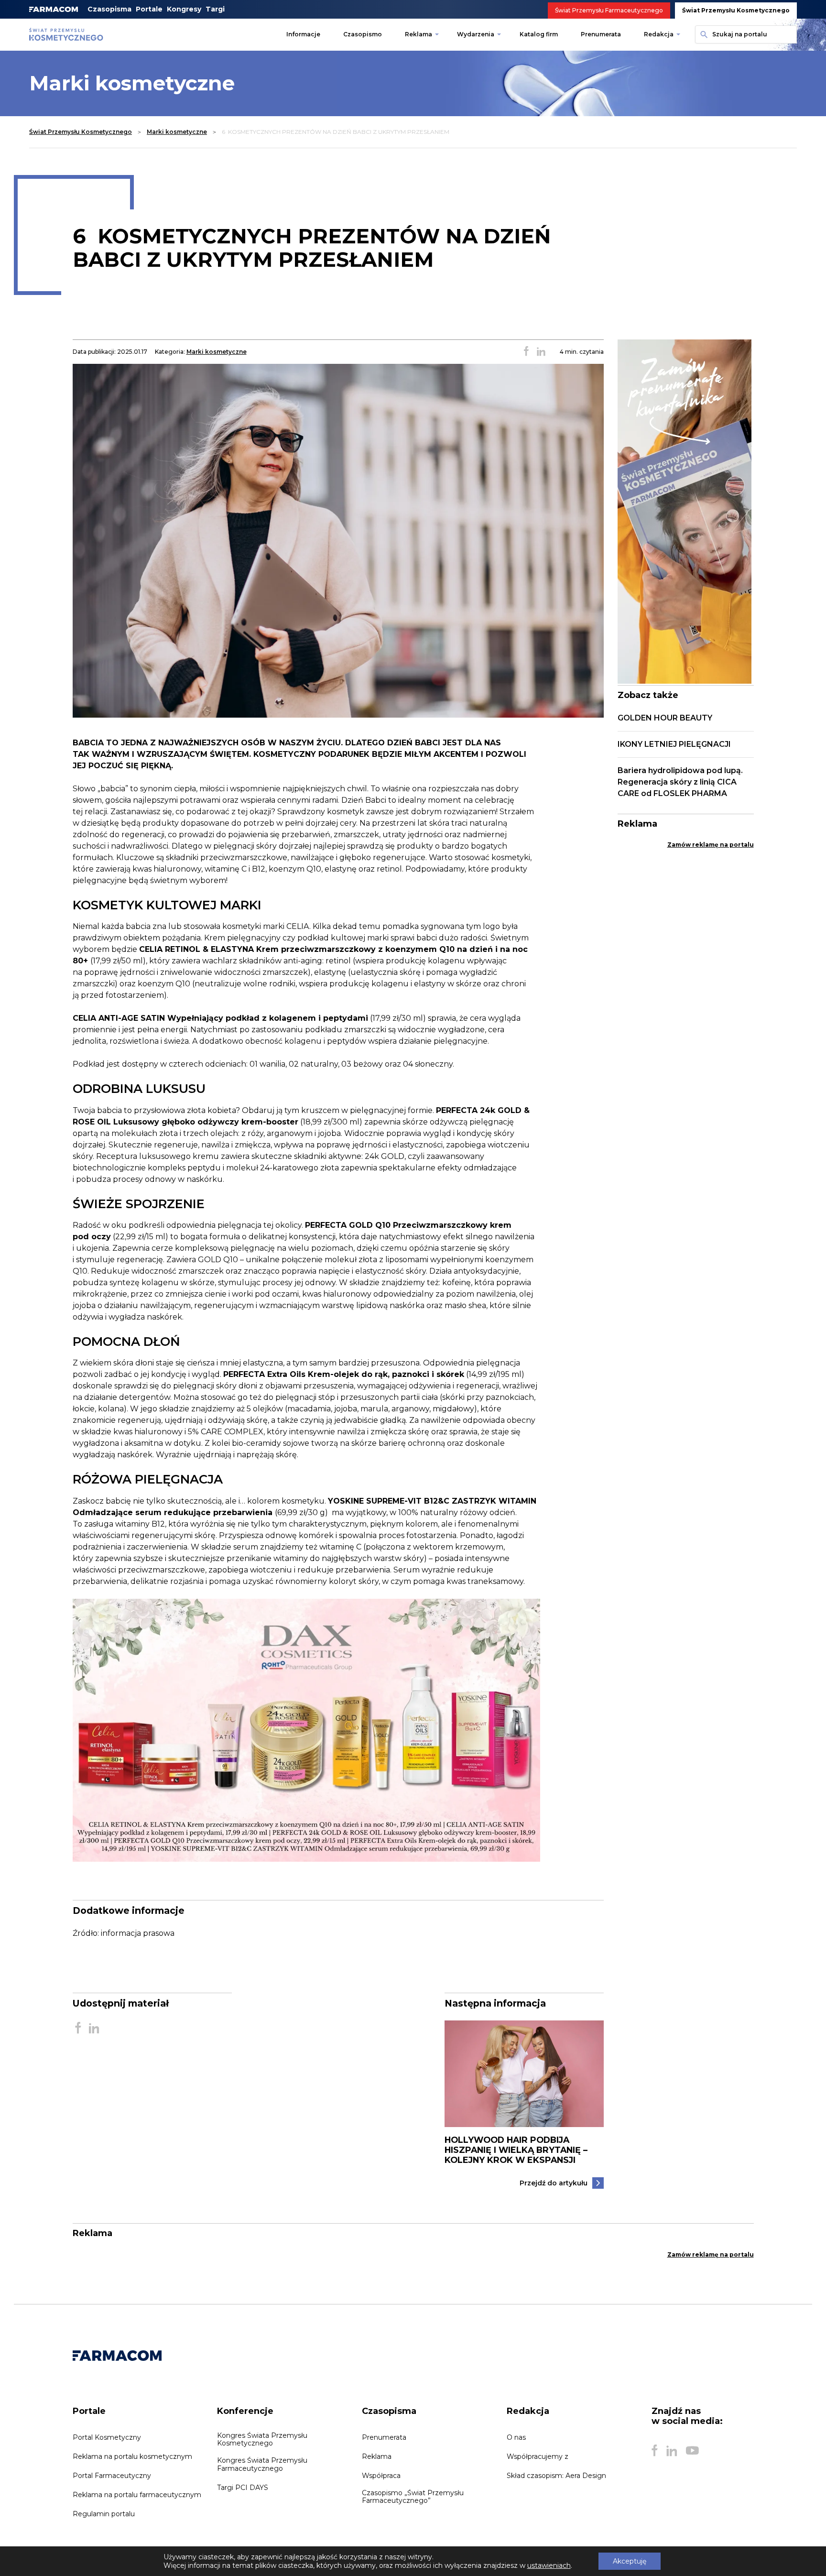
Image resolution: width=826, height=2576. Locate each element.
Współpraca (381, 2476)
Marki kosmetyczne (177, 132)
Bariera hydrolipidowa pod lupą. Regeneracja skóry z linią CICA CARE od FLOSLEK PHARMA (680, 782)
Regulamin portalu (104, 2514)
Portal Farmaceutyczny (112, 2476)
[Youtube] (692, 2451)
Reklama (418, 34)
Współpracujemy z (538, 2456)
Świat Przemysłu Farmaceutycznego (609, 10)
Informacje (303, 34)
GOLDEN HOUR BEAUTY (665, 718)
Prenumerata (601, 34)
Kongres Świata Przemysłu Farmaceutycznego (262, 2464)
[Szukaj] (703, 34)
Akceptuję (630, 2561)
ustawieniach (549, 2565)
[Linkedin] (672, 2451)
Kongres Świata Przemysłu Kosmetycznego (262, 2439)
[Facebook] (654, 2451)
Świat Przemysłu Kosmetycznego (736, 10)
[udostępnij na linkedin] (541, 352)
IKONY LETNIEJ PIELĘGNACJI (674, 744)
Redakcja (659, 34)
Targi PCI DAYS (243, 2488)
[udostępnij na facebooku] (526, 352)
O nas (516, 2437)
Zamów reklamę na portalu (711, 845)
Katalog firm (539, 34)
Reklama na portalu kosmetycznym (132, 2456)
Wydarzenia (476, 34)
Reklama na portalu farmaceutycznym (137, 2495)
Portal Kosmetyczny (107, 2437)
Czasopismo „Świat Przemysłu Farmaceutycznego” (413, 2497)
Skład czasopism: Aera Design (556, 2476)
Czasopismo (363, 34)
